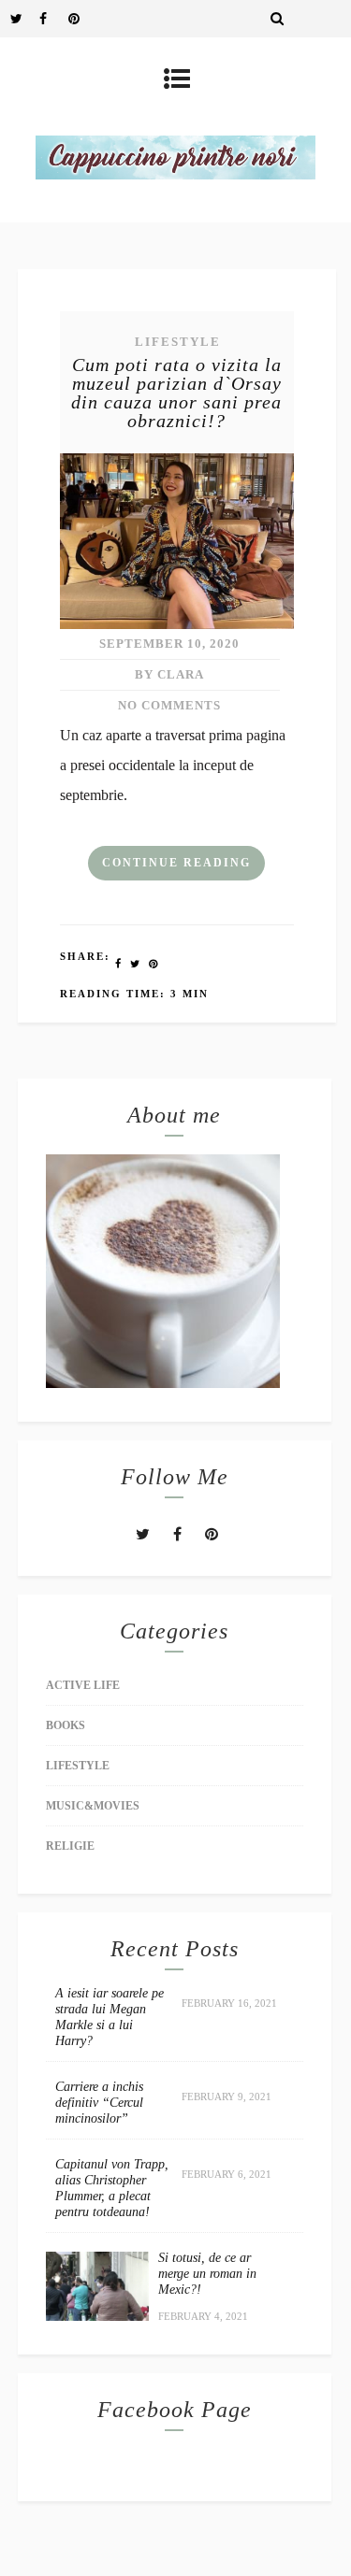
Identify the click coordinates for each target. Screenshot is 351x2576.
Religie (70, 1846)
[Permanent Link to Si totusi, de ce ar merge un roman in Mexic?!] (97, 2316)
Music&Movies (93, 1806)
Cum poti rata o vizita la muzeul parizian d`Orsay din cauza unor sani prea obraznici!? (176, 393)
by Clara (169, 674)
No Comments (169, 705)
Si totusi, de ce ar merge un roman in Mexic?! (207, 2274)
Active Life (83, 1685)
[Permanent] (177, 624)
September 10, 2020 (169, 644)
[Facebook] (53, 19)
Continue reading (176, 863)
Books (66, 1725)
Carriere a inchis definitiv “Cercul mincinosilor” (99, 2103)
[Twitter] (24, 19)
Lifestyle (178, 342)
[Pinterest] (82, 19)
